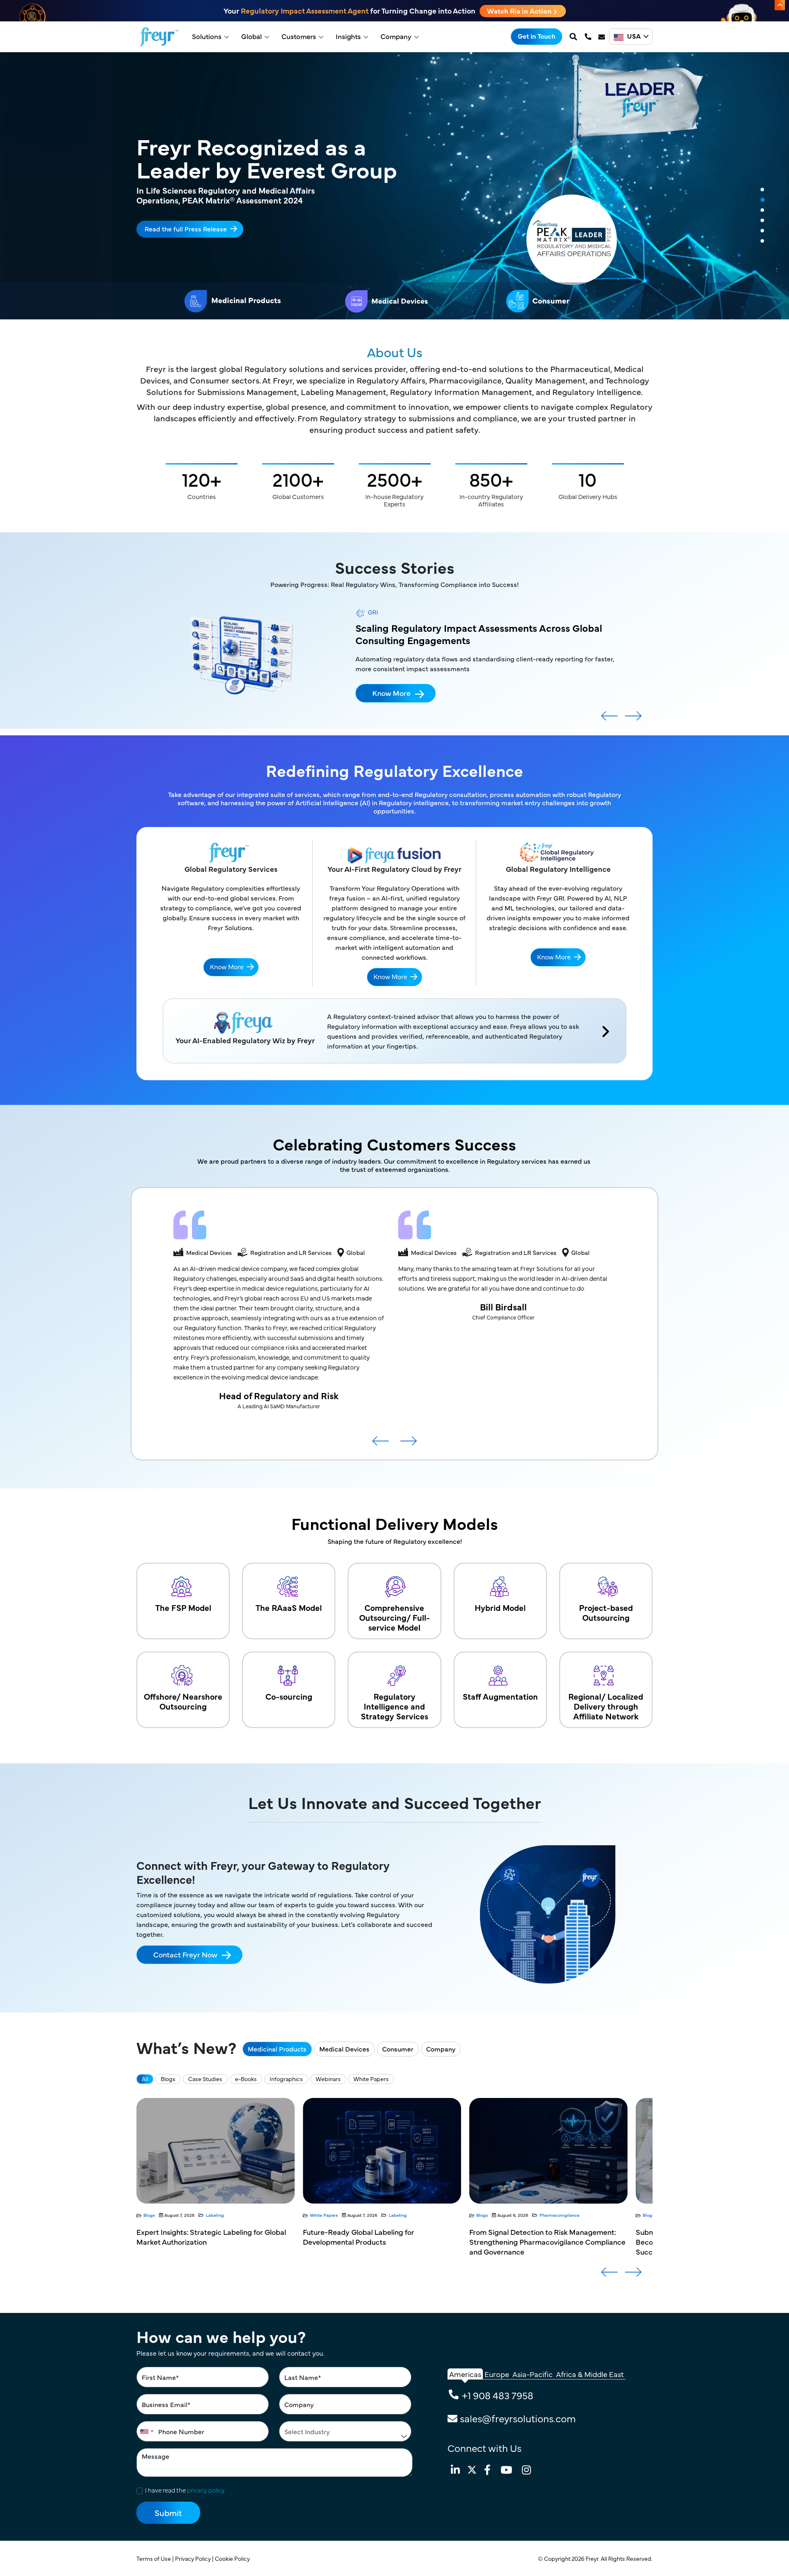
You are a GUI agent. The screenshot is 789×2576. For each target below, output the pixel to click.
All (145, 2079)
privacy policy (206, 2490)
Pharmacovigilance (227, 2215)
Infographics (286, 2079)
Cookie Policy (233, 2558)
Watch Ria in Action (520, 11)
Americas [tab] (465, 2374)
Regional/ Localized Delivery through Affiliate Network (606, 1706)
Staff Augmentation (500, 1696)
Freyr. (593, 2558)
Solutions (207, 36)
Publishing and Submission (401, 2215)
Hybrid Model (500, 1607)
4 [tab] (762, 221)
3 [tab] (762, 210)
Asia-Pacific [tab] (533, 2374)
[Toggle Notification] (780, 5)
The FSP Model (183, 1607)
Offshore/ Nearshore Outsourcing (183, 1701)
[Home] (159, 37)
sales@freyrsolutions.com (518, 2418)
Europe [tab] (497, 2374)
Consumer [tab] (398, 2049)
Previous (609, 719)
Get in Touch (536, 36)
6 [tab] (762, 241)
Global (251, 36)
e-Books (246, 2079)
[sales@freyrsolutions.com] (602, 37)
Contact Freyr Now (185, 1954)
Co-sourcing (289, 1696)
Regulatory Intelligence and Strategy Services (394, 1706)
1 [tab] (762, 190)
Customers (299, 36)
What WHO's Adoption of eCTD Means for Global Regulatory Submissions (539, 2237)
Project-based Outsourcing (606, 1612)
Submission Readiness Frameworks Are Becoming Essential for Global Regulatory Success (372, 2242)
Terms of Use (154, 2558)
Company (396, 36)
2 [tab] (762, 200)
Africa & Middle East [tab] (590, 2374)
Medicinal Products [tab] (277, 2049)
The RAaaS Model (289, 1607)
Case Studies (205, 2079)
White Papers (371, 2079)
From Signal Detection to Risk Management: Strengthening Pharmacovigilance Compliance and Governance (215, 2242)
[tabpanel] (394, 186)
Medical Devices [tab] (344, 2049)
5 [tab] (762, 231)
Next (633, 719)
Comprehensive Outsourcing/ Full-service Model (394, 1617)
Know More (391, 715)
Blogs (168, 2079)
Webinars (328, 2079)
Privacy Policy (194, 2558)
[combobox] (146, 2431)
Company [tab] (441, 2049)
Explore (156, 223)
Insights (348, 36)
